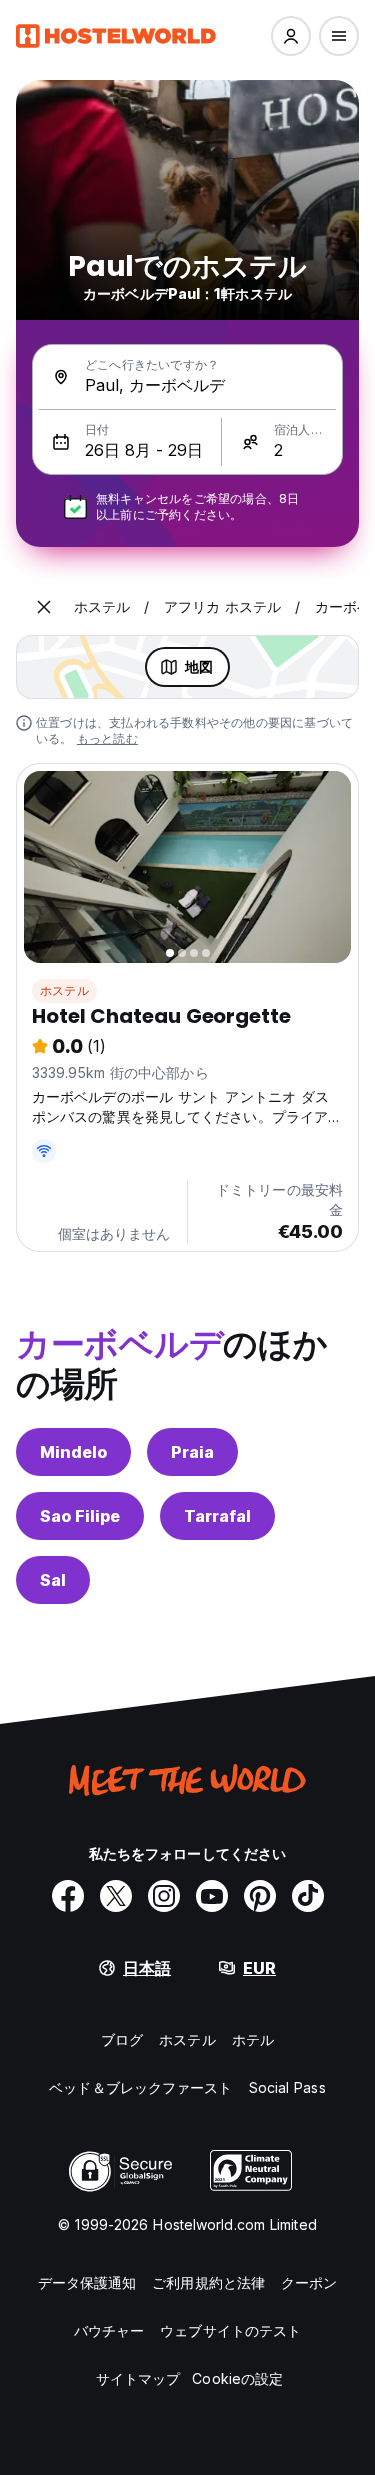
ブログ (122, 2039)
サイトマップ (138, 2378)
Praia (192, 1452)
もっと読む (107, 738)
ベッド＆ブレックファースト (140, 2087)
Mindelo (73, 1452)
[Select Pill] (291, 36)
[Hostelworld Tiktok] (308, 1896)
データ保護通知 (87, 2282)
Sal (53, 1580)
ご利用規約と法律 (208, 2282)
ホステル (64, 990)
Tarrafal (217, 1516)
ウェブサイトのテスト (230, 2330)
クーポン (309, 2282)
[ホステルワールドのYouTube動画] (212, 1896)
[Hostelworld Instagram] (164, 1896)
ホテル (253, 2039)
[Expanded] (44, 607)
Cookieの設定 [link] (237, 2378)
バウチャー (109, 2330)
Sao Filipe (80, 1516)
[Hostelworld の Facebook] (68, 1896)
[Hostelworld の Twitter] (116, 1896)
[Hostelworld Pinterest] (260, 1896)
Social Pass (287, 2087)
